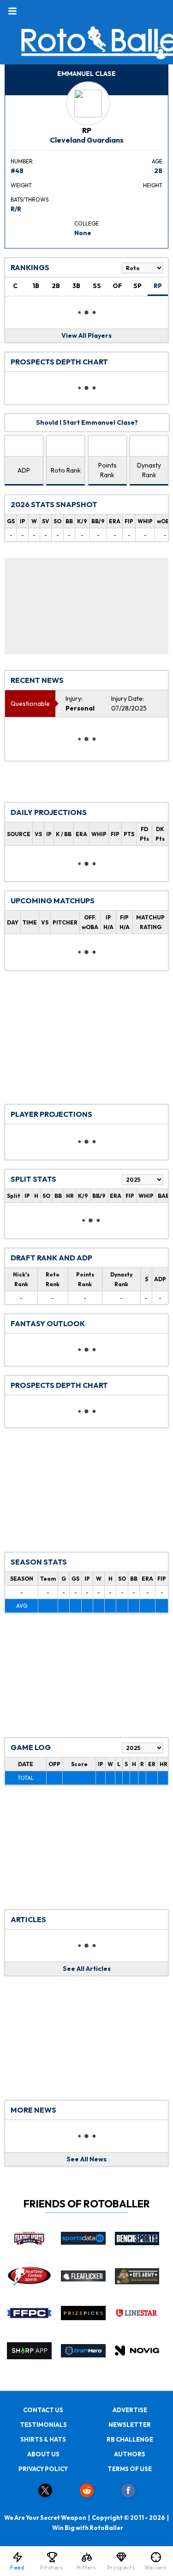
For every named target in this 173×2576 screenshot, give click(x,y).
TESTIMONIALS (43, 2425)
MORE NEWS (33, 2110)
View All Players (86, 335)
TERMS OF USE (130, 2469)
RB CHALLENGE (130, 2439)
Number (22, 161)
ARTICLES (28, 1919)
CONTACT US (43, 2410)
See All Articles (87, 1969)
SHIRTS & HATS (43, 2439)
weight (21, 185)
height (153, 185)
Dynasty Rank (149, 470)
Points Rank (107, 470)
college (86, 223)
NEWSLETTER (130, 2425)
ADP (24, 470)
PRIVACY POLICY (43, 2469)
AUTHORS (130, 2454)
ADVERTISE (130, 2410)
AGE (157, 161)
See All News (86, 2159)
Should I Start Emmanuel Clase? (87, 422)
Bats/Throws (30, 199)
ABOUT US (43, 2454)
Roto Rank (66, 470)
